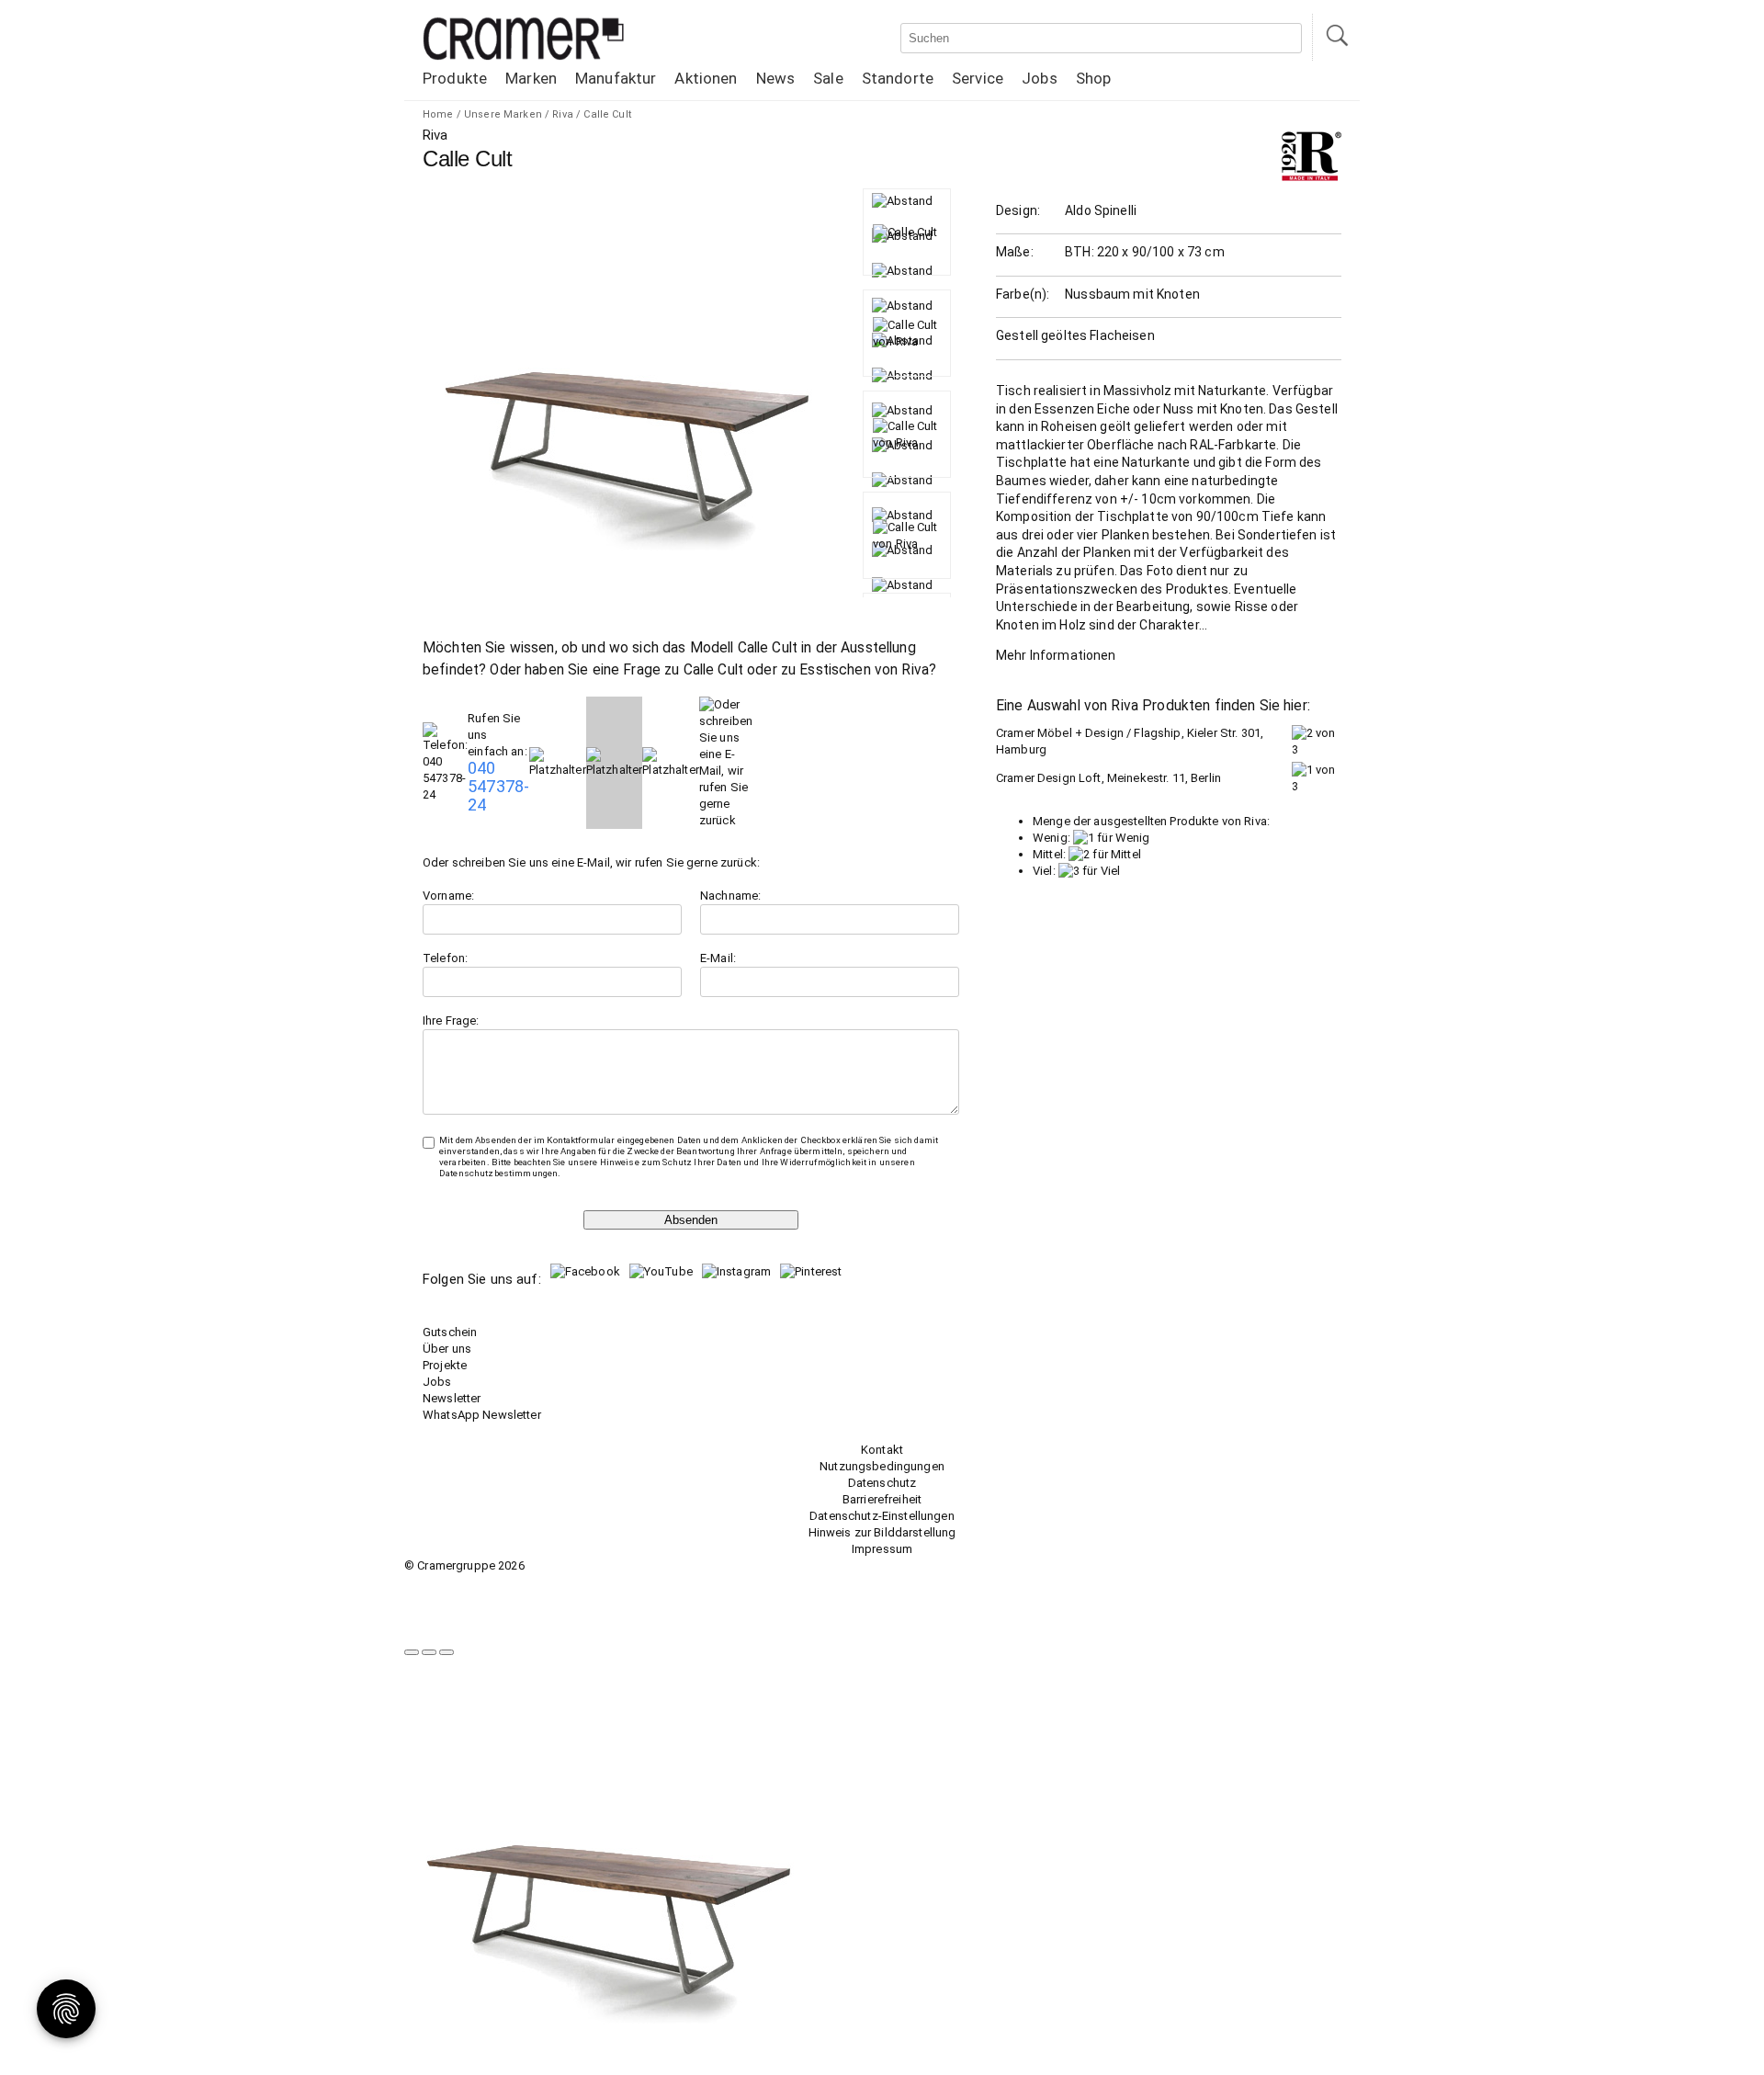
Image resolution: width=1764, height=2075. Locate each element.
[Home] (524, 57)
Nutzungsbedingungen (882, 1466)
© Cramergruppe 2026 (464, 1565)
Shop (1094, 78)
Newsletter (452, 1398)
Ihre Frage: (451, 1020)
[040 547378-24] (445, 794)
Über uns (447, 1349)
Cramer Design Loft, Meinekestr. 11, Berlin (1108, 778)
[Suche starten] (1336, 37)
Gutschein (450, 1332)
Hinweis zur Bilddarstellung (882, 1532)
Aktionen (706, 78)
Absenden (691, 1220)
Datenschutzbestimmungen (498, 1173)
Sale (828, 78)
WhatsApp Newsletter (482, 1415)
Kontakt (882, 1450)
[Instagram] (736, 1271)
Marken (531, 78)
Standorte (898, 78)
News (776, 78)
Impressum (882, 1549)
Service (978, 78)
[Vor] (429, 1652)
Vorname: (448, 896)
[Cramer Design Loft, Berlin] (1317, 786)
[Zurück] (412, 1652)
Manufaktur (616, 78)
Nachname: (730, 896)
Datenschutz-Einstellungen (882, 1516)
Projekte (445, 1365)
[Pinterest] (811, 1271)
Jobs (1040, 78)
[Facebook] (585, 1271)
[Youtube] (661, 1271)
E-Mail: (718, 958)
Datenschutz (882, 1483)
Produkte (455, 78)
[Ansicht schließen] (447, 1652)
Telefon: (445, 958)
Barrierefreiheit (882, 1499)
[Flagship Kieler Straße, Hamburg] (1317, 749)
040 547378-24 (498, 786)
